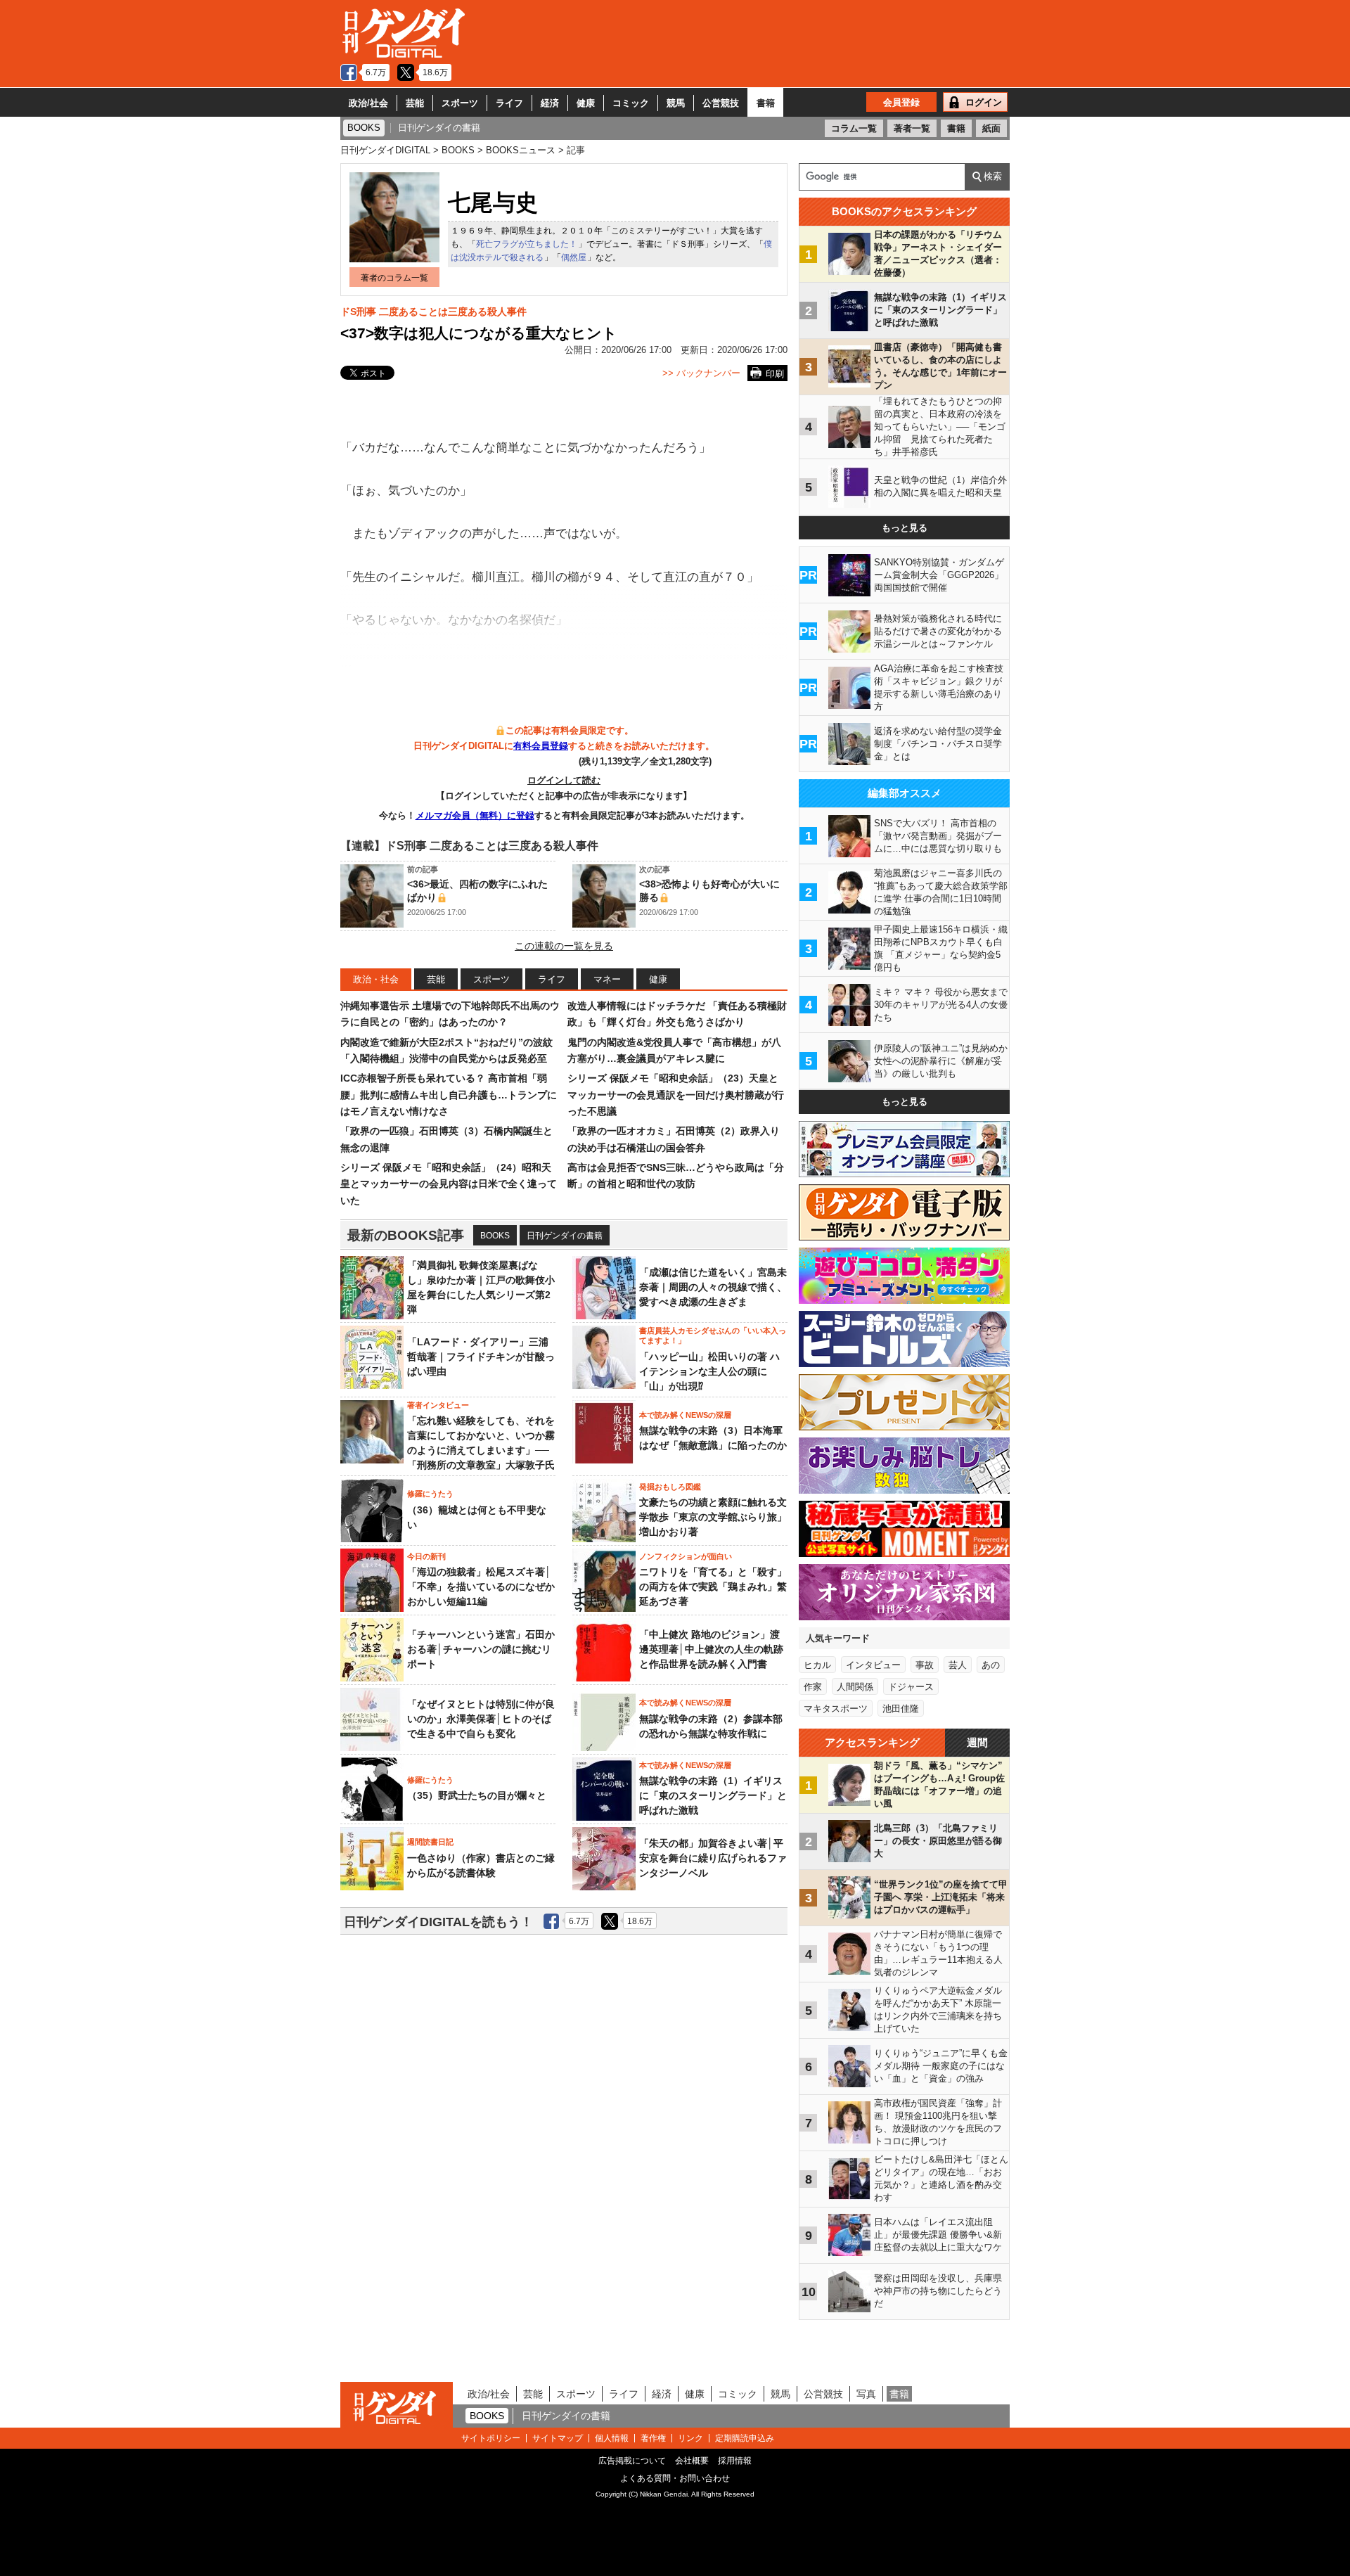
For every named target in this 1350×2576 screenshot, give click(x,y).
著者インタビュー (438, 1405)
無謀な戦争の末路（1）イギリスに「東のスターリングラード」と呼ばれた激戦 (713, 1795)
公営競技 (721, 103)
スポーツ (460, 103)
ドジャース (911, 1687)
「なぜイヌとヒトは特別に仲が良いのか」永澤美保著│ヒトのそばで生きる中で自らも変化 (481, 1719)
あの (991, 1665)
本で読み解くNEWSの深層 (685, 1415)
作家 (813, 1687)
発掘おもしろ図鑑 (670, 1487)
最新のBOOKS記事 (406, 1235)
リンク (690, 2438)
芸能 (415, 103)
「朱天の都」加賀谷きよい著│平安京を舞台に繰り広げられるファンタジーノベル (713, 1858)
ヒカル (817, 1665)
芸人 (958, 1665)
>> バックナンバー (701, 373)
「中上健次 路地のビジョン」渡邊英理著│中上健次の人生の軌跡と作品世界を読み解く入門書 (711, 1649)
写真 (866, 2394)
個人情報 (612, 2438)
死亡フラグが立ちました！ (527, 244)
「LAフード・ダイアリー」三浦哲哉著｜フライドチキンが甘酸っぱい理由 (481, 1357)
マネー (607, 979)
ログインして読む (564, 780)
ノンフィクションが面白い (686, 1556)
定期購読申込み (745, 2438)
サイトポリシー (491, 2438)
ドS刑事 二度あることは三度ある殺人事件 (433, 312)
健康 (586, 103)
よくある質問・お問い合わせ (675, 2478)
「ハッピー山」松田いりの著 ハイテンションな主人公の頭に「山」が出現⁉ (709, 1371)
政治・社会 (376, 979)
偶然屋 (574, 257)
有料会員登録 (541, 746)
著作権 (653, 2438)
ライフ (509, 103)
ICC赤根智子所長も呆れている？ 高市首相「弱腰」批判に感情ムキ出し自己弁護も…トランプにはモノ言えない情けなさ (449, 1095)
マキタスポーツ (836, 1709)
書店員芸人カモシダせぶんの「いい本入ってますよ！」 (713, 1335)
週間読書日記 (430, 1842)
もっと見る (905, 528)
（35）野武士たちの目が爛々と (477, 1795)
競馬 (676, 103)
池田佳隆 (901, 1709)
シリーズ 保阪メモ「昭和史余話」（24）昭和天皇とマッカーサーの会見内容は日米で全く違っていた (449, 1184)
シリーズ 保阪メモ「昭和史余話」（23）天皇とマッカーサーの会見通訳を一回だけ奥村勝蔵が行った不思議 (676, 1095)
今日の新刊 (426, 1556)
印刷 (775, 374)
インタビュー (873, 1665)
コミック (631, 103)
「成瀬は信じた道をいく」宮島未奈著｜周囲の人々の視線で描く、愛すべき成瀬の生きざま (713, 1287)
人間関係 (855, 1687)
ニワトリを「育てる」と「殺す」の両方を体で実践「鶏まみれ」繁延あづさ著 (713, 1587)
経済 (550, 103)
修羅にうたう (430, 1494)
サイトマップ (558, 2438)
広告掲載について (632, 2461)
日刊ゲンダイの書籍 (565, 1236)
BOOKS (495, 1236)
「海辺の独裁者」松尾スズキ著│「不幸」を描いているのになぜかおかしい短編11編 (481, 1587)
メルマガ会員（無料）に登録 (475, 815)
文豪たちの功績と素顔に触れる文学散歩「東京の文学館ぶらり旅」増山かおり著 (713, 1517)
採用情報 (735, 2461)
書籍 (766, 103)
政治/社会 (368, 103)
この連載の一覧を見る (564, 946)
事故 (925, 1665)
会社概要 (692, 2461)
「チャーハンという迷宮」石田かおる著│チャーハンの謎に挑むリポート (481, 1649)
